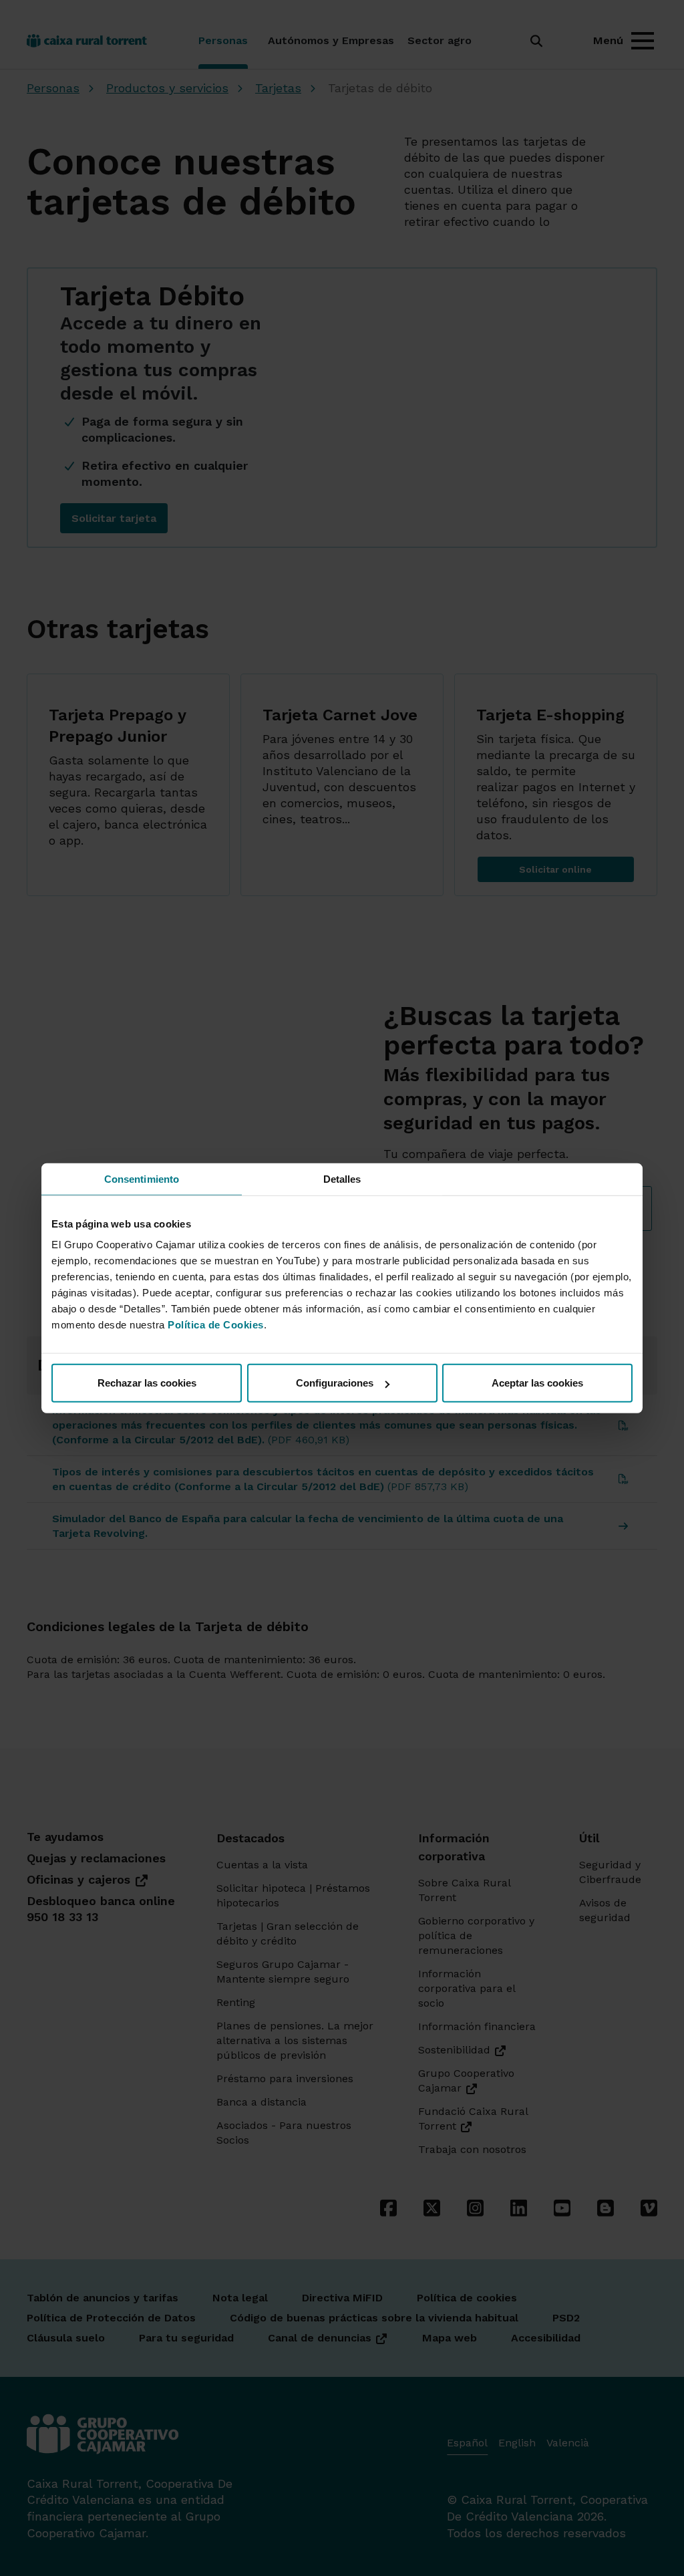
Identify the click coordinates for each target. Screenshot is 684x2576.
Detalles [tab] (342, 1178)
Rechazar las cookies (147, 1383)
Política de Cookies (216, 1325)
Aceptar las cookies (537, 1383)
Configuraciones (335, 1383)
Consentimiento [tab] (142, 1178)
